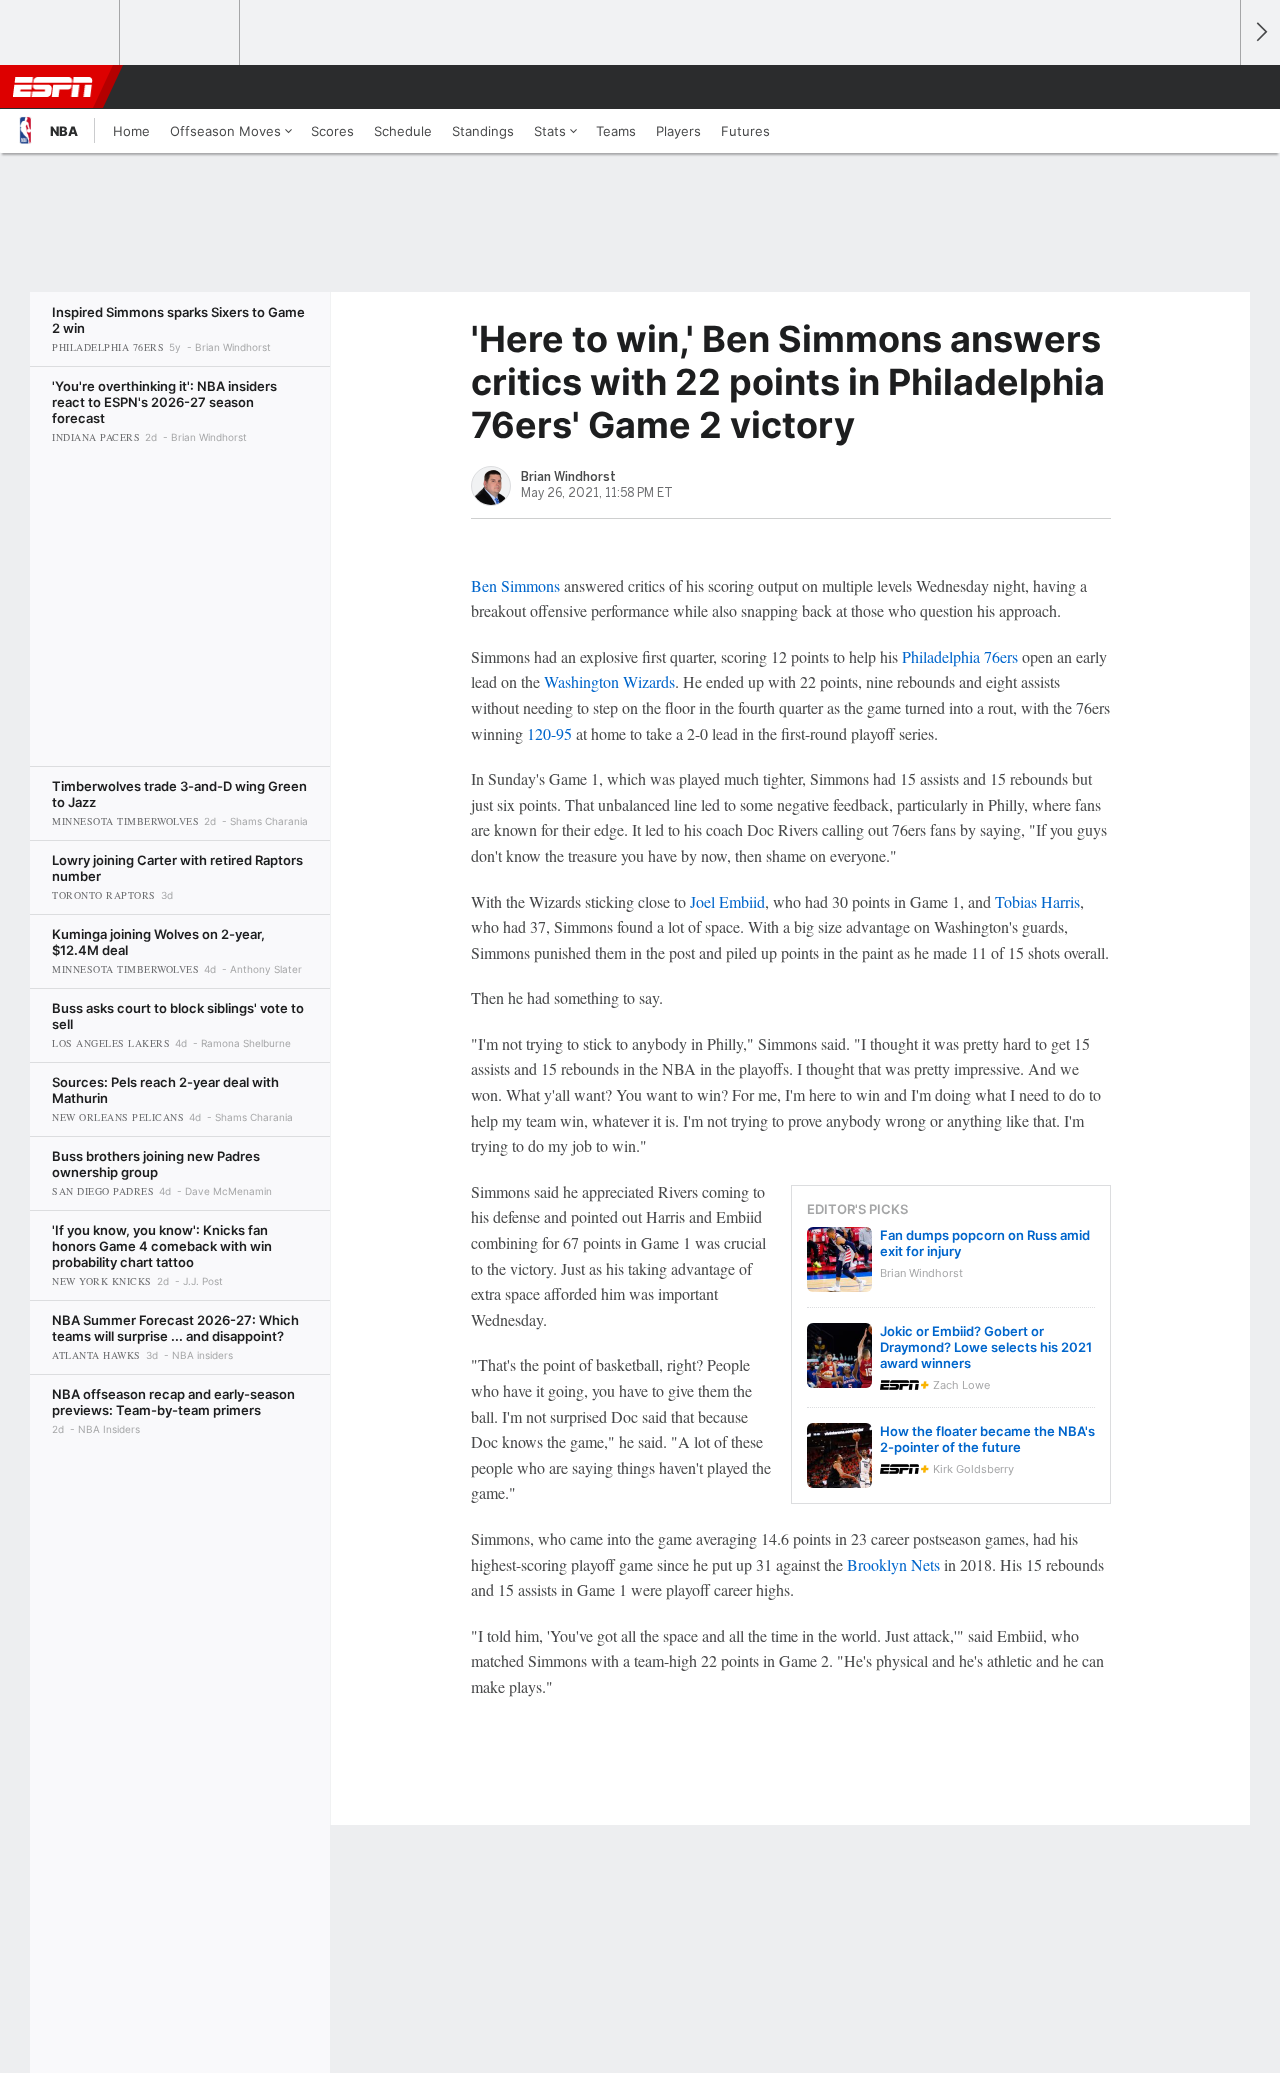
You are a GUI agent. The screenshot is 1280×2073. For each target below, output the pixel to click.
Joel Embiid (727, 901)
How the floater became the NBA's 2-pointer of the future (987, 1439)
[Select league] (61, 33)
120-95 (549, 733)
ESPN (53, 87)
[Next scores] (1260, 32)
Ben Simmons (515, 585)
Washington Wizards (609, 681)
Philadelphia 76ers (960, 656)
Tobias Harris (1037, 901)
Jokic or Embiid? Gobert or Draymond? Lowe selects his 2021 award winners (986, 1347)
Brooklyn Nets (893, 1564)
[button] (1216, 87)
